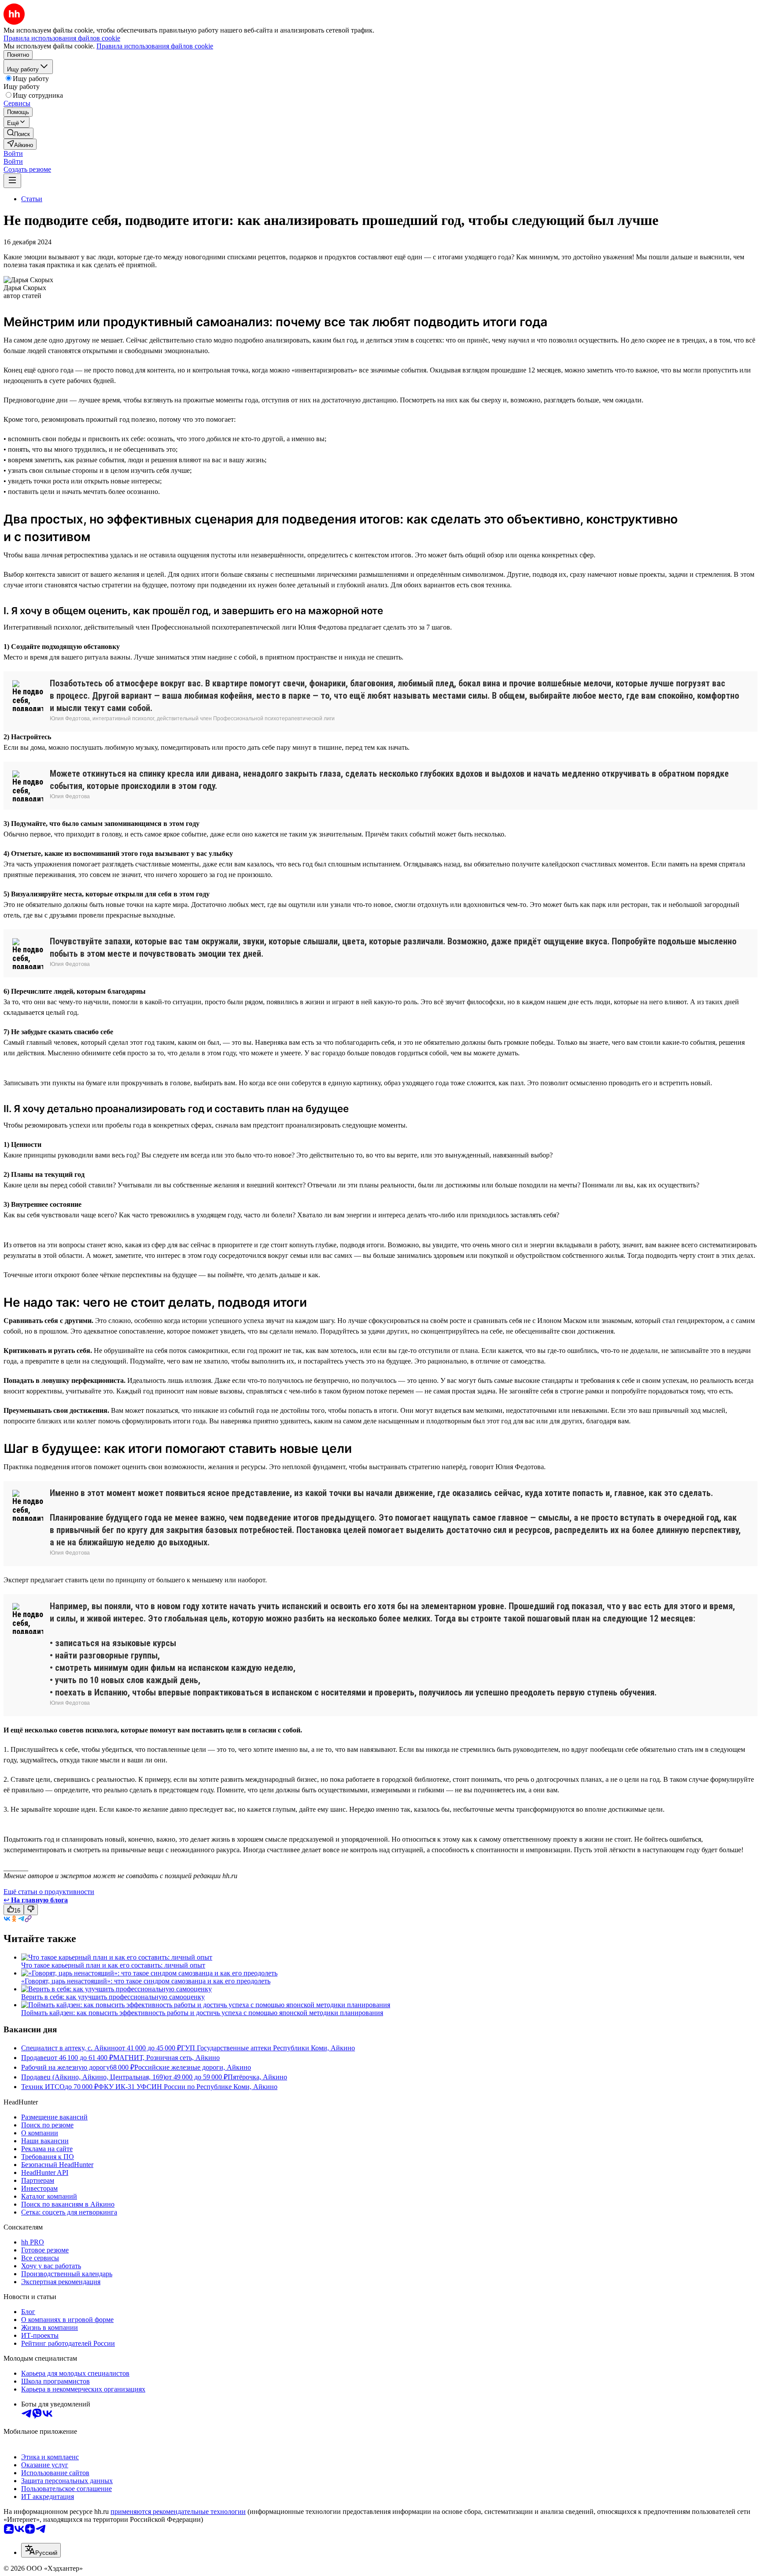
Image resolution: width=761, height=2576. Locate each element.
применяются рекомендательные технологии (178, 2512)
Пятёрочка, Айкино (257, 2077)
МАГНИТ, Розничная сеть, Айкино (166, 2058)
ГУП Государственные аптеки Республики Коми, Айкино (268, 2048)
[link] (18, 133)
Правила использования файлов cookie (155, 46)
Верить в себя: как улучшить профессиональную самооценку (113, 1997)
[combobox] (41, 2550)
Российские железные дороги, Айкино (193, 2067)
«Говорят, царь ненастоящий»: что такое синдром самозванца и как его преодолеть (146, 1981)
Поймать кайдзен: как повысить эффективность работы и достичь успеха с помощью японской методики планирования (202, 2013)
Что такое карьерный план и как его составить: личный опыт (113, 1965)
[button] (13, 153)
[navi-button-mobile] (12, 181)
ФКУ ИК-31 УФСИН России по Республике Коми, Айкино (188, 2087)
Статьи (32, 199)
